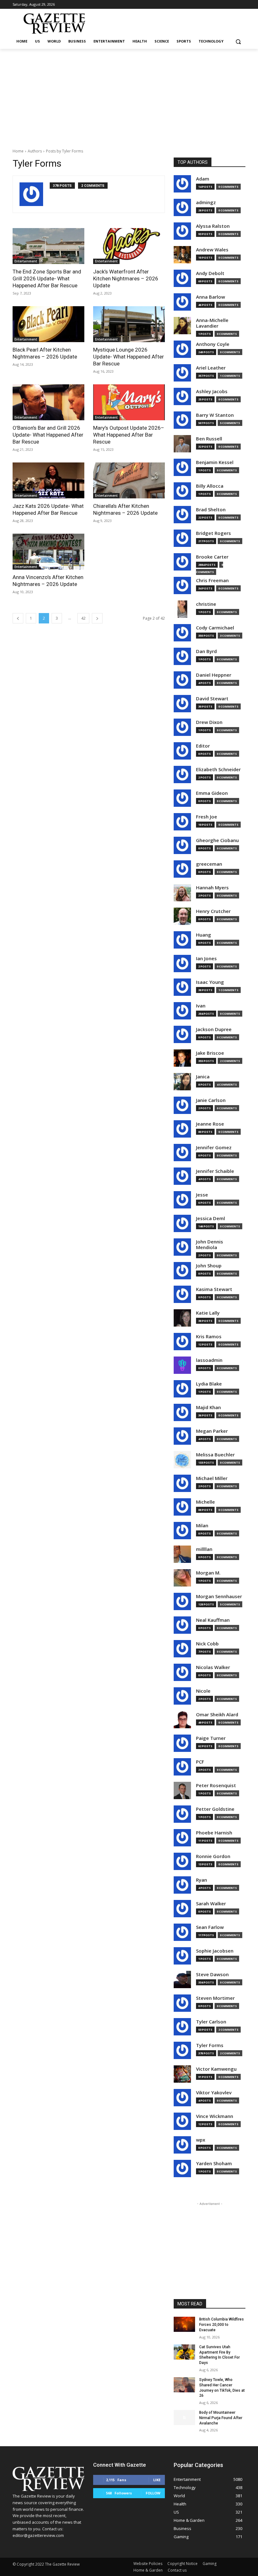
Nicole (203, 1691)
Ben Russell (209, 439)
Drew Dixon (209, 722)
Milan (202, 1526)
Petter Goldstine (215, 1809)
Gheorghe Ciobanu (217, 840)
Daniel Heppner (214, 675)
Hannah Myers (212, 888)
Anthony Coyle (213, 344)
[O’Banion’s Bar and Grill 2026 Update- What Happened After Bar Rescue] (48, 402)
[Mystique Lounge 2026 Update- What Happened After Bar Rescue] (129, 324)
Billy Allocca (210, 486)
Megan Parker (212, 1431)
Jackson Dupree (214, 1029)
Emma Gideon (212, 793)
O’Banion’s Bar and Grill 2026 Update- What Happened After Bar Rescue (48, 435)
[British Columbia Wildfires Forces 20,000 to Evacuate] (184, 2324)
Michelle (205, 1502)
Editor (203, 746)
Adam (203, 179)
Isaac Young (210, 982)
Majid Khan (208, 1407)
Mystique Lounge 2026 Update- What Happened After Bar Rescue (129, 357)
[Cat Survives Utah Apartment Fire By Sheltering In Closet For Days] (184, 2352)
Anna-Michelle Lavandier (212, 323)
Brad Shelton (211, 510)
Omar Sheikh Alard (217, 1715)
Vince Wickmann (215, 2116)
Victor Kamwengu (216, 2069)
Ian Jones (206, 958)
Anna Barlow (210, 297)
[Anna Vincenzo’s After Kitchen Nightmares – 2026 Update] (48, 552)
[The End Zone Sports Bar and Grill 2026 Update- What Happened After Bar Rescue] (48, 246)
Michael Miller (212, 1478)
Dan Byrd (206, 651)
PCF (200, 1762)
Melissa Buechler (215, 1455)
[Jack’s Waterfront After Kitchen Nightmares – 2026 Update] (129, 246)
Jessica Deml (210, 1218)
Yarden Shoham (214, 2163)
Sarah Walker (211, 1904)
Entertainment (26, 261)
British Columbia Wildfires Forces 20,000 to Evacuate (222, 2325)
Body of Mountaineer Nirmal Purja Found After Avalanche (221, 2418)
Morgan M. (208, 1573)
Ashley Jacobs (212, 391)
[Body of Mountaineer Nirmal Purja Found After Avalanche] (184, 2418)
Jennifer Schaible (215, 1171)
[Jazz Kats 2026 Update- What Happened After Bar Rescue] (48, 480)
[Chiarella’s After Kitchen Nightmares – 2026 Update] (129, 480)
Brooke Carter (212, 557)
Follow (153, 2493)
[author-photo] (35, 194)
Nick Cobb (207, 1644)
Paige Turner (211, 1738)
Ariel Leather (211, 368)
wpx (201, 2140)
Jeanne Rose (210, 1124)
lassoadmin (209, 1360)
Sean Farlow (210, 1927)
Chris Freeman (212, 580)
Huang (204, 935)
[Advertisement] (129, 96)
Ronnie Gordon (213, 1856)
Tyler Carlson (211, 2022)
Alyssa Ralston (213, 226)
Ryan (202, 1880)
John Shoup (209, 1266)
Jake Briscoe (210, 1053)
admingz (206, 202)
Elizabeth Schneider (218, 769)
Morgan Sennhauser (219, 1596)
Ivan (201, 1006)
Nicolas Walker (213, 1667)
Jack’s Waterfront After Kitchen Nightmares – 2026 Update (126, 278)
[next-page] (97, 618)
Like (157, 2480)
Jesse (202, 1195)
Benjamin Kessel (215, 462)
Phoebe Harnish (214, 1833)
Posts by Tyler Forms (64, 151)
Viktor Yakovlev (214, 2093)
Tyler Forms (210, 2045)
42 (83, 618)
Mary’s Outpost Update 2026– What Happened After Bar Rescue (129, 435)
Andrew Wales (212, 250)
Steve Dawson (212, 1974)
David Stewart (212, 699)
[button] (238, 41)
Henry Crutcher (213, 911)
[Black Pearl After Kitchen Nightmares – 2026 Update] (48, 324)
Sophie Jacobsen (215, 1951)
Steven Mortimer (215, 1998)
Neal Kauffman (213, 1620)
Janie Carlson (211, 1100)
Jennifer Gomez (214, 1147)
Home (18, 151)
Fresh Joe (207, 817)
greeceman (209, 864)
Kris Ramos (209, 1337)
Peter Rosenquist (216, 1785)
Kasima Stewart (214, 1289)
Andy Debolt (210, 273)
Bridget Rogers (213, 533)
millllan (204, 1549)
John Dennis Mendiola (210, 1245)
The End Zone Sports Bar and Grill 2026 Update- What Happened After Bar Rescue (47, 278)
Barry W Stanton (215, 415)
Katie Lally (208, 1313)
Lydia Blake (209, 1384)
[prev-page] (18, 618)
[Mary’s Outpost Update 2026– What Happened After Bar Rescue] (129, 402)
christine (206, 604)
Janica (203, 1077)
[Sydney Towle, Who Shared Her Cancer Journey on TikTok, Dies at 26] (184, 2385)
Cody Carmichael (215, 628)
